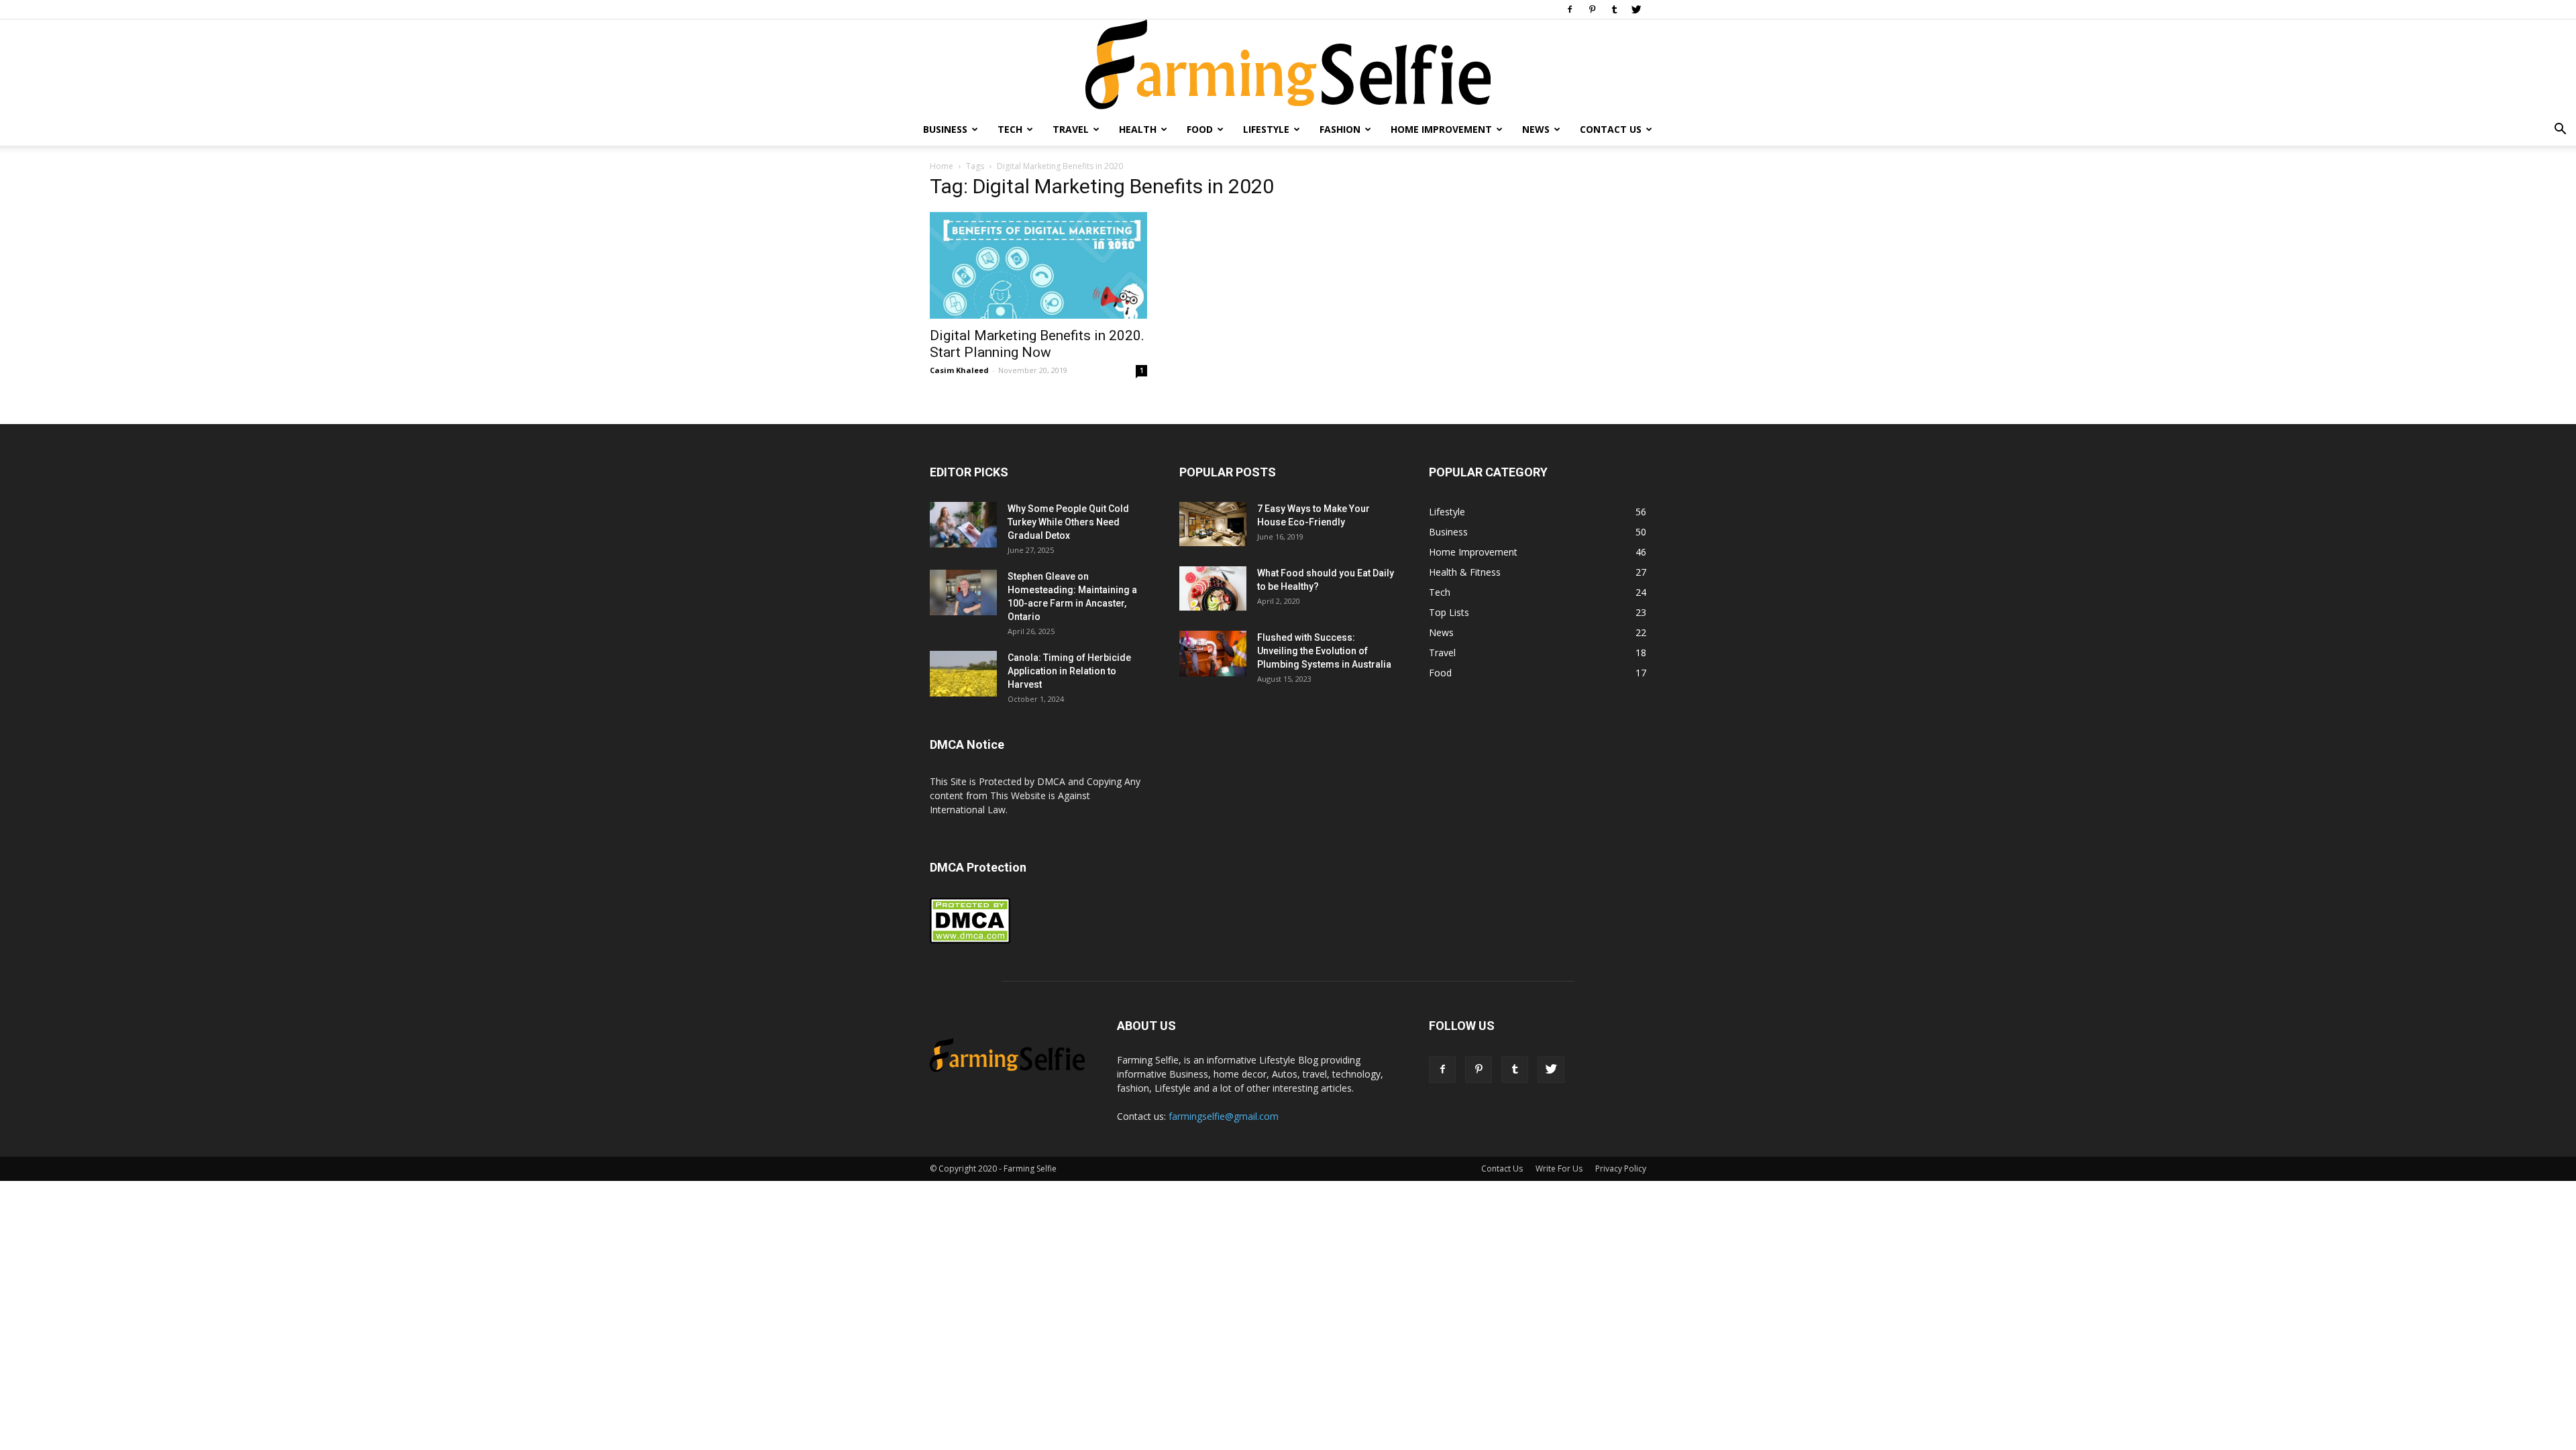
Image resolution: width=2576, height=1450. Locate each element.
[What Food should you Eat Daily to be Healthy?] (1213, 589)
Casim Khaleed (959, 370)
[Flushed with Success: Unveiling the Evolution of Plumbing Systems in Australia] (1213, 654)
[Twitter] (1636, 9)
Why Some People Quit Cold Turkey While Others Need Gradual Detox (1068, 522)
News (1536, 129)
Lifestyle (1266, 129)
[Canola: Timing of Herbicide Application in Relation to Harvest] (963, 674)
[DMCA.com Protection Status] (970, 940)
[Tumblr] (1614, 9)
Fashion (1340, 129)
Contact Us (1611, 129)
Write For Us (1559, 1169)
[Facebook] (1570, 9)
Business (945, 129)
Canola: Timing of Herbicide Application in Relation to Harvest (1069, 671)
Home (942, 166)
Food (1200, 129)
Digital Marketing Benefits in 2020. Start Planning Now (1037, 344)
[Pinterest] (1592, 9)
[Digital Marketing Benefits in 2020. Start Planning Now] (1038, 265)
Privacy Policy (1621, 1169)
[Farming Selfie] (1288, 66)
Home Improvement (1441, 129)
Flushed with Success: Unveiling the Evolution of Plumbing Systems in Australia (1324, 651)
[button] (2560, 131)
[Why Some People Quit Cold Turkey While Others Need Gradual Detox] (963, 525)
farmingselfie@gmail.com (1224, 1116)
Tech (1010, 129)
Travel (1071, 129)
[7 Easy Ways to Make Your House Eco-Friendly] (1213, 524)
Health (1138, 129)
